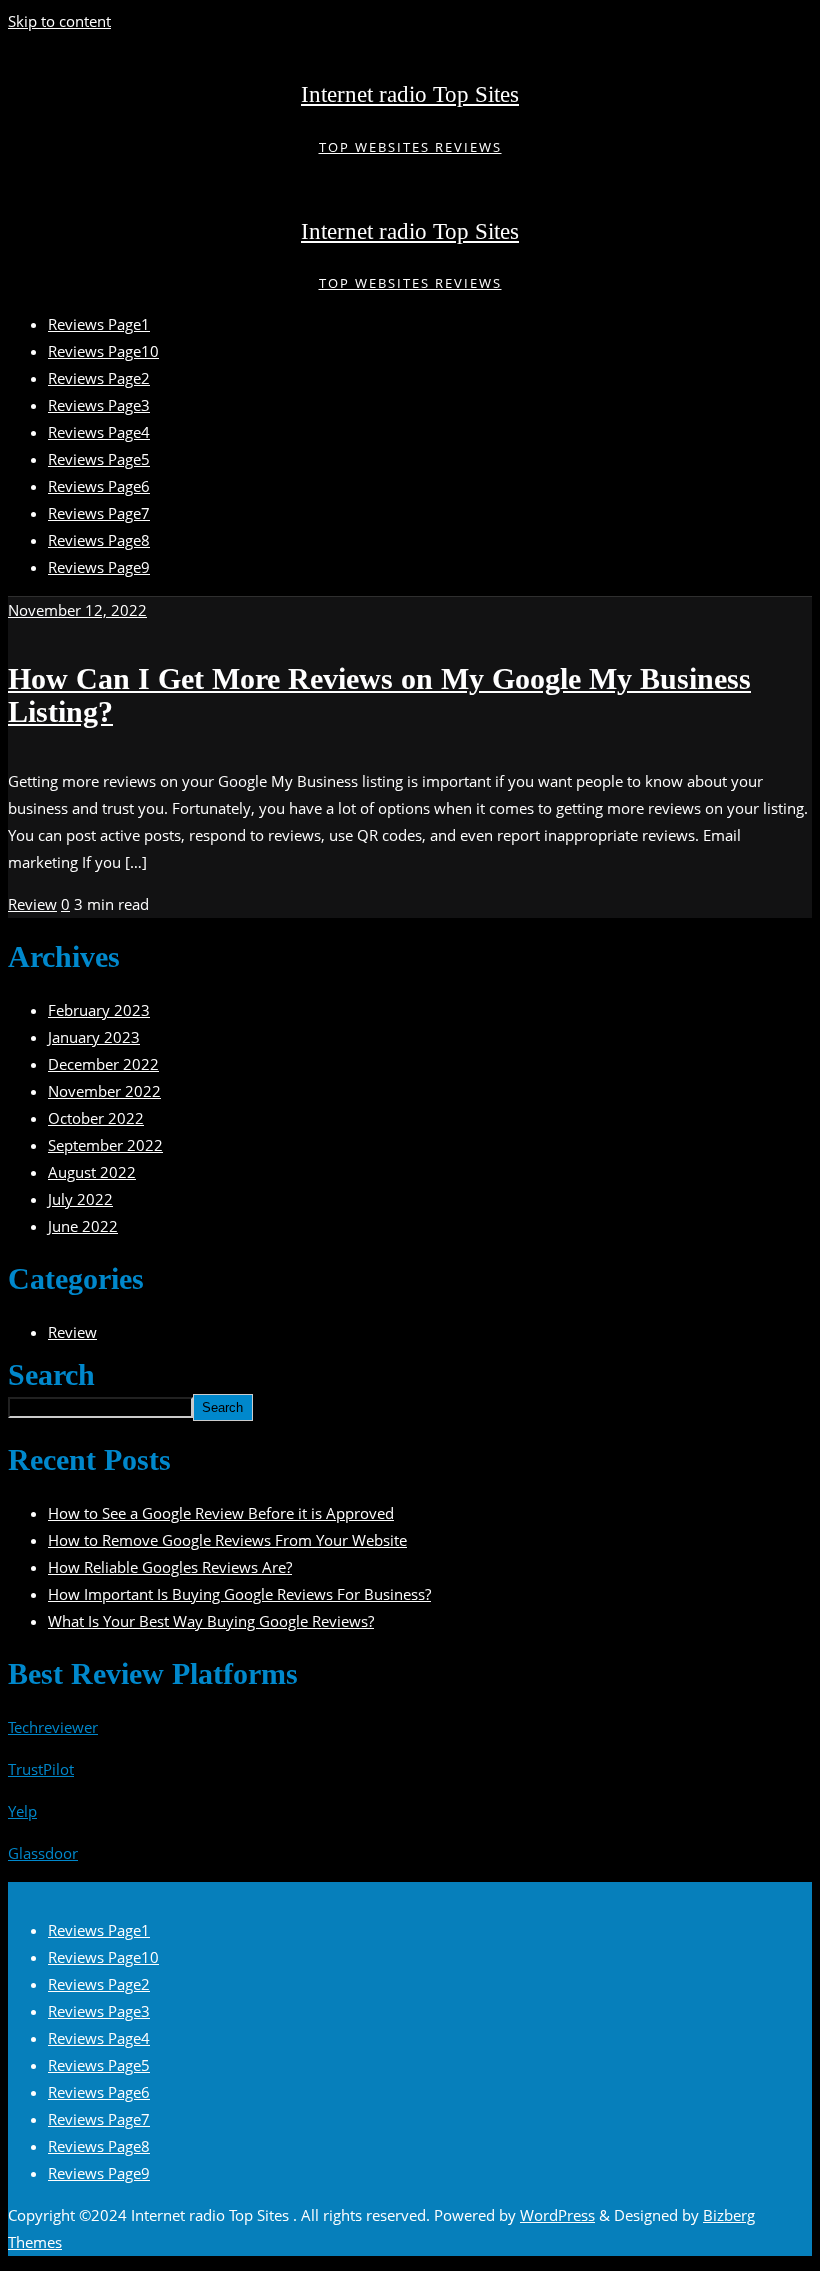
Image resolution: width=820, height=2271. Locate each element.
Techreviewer (53, 1727)
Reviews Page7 (99, 2119)
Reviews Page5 (99, 2065)
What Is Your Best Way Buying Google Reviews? (211, 1621)
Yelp (22, 1811)
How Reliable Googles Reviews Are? (170, 1567)
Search (51, 1375)
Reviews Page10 (103, 1957)
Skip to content (59, 21)
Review (32, 904)
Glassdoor (43, 1853)
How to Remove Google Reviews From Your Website (227, 1540)
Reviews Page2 (99, 1984)
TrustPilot (41, 1769)
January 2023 (94, 1037)
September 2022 (105, 1145)
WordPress (557, 2215)
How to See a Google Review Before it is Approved (221, 1513)
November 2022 (104, 1091)
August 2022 (92, 1172)
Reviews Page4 (99, 2038)
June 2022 (83, 1226)
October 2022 (96, 1118)
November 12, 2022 (77, 610)
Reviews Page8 (99, 2146)
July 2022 (80, 1199)
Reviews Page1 (99, 1930)
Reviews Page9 (99, 2173)
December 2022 (103, 1064)
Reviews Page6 (99, 2092)
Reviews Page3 (99, 2011)
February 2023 (99, 1010)
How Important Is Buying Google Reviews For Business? (239, 1594)
